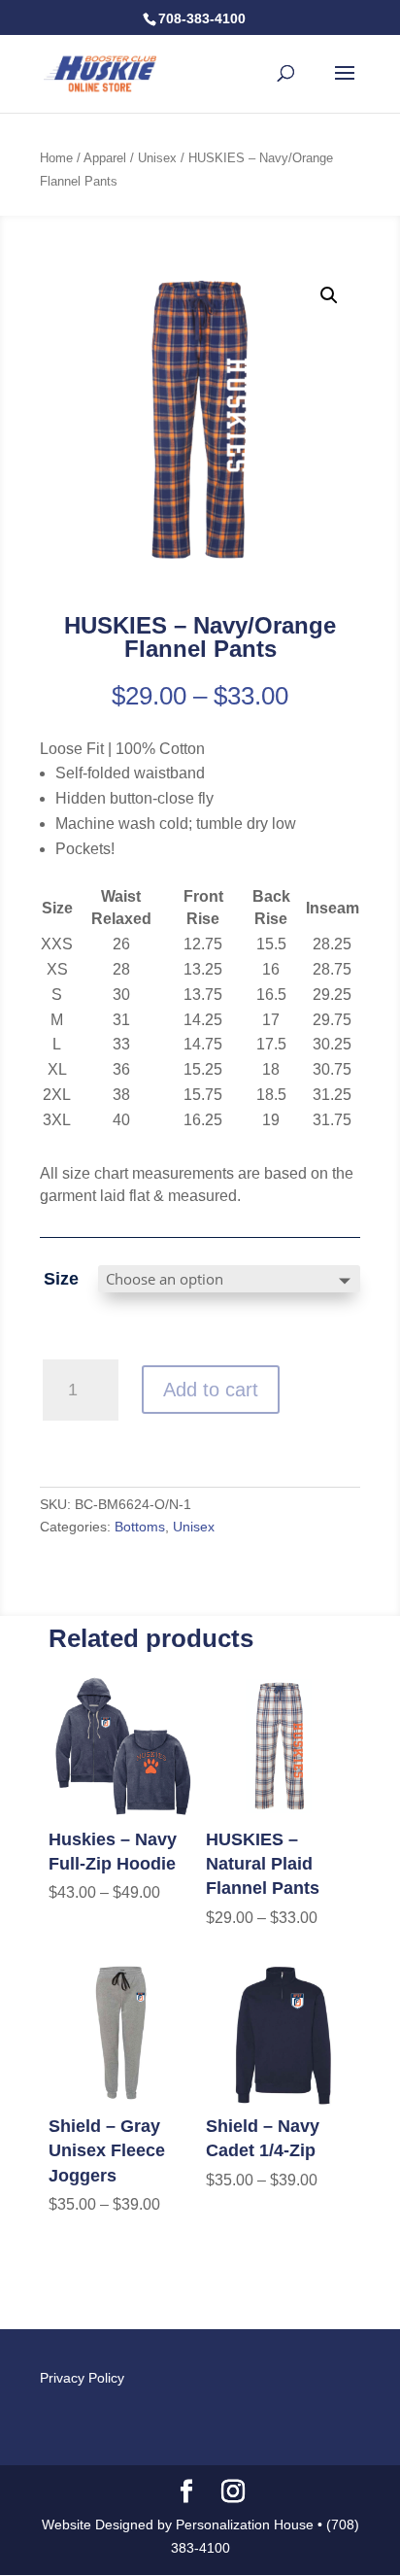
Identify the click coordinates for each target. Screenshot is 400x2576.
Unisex (157, 158)
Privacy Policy (82, 2378)
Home (56, 158)
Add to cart (211, 1390)
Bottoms (140, 1527)
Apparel (105, 158)
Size (61, 1279)
